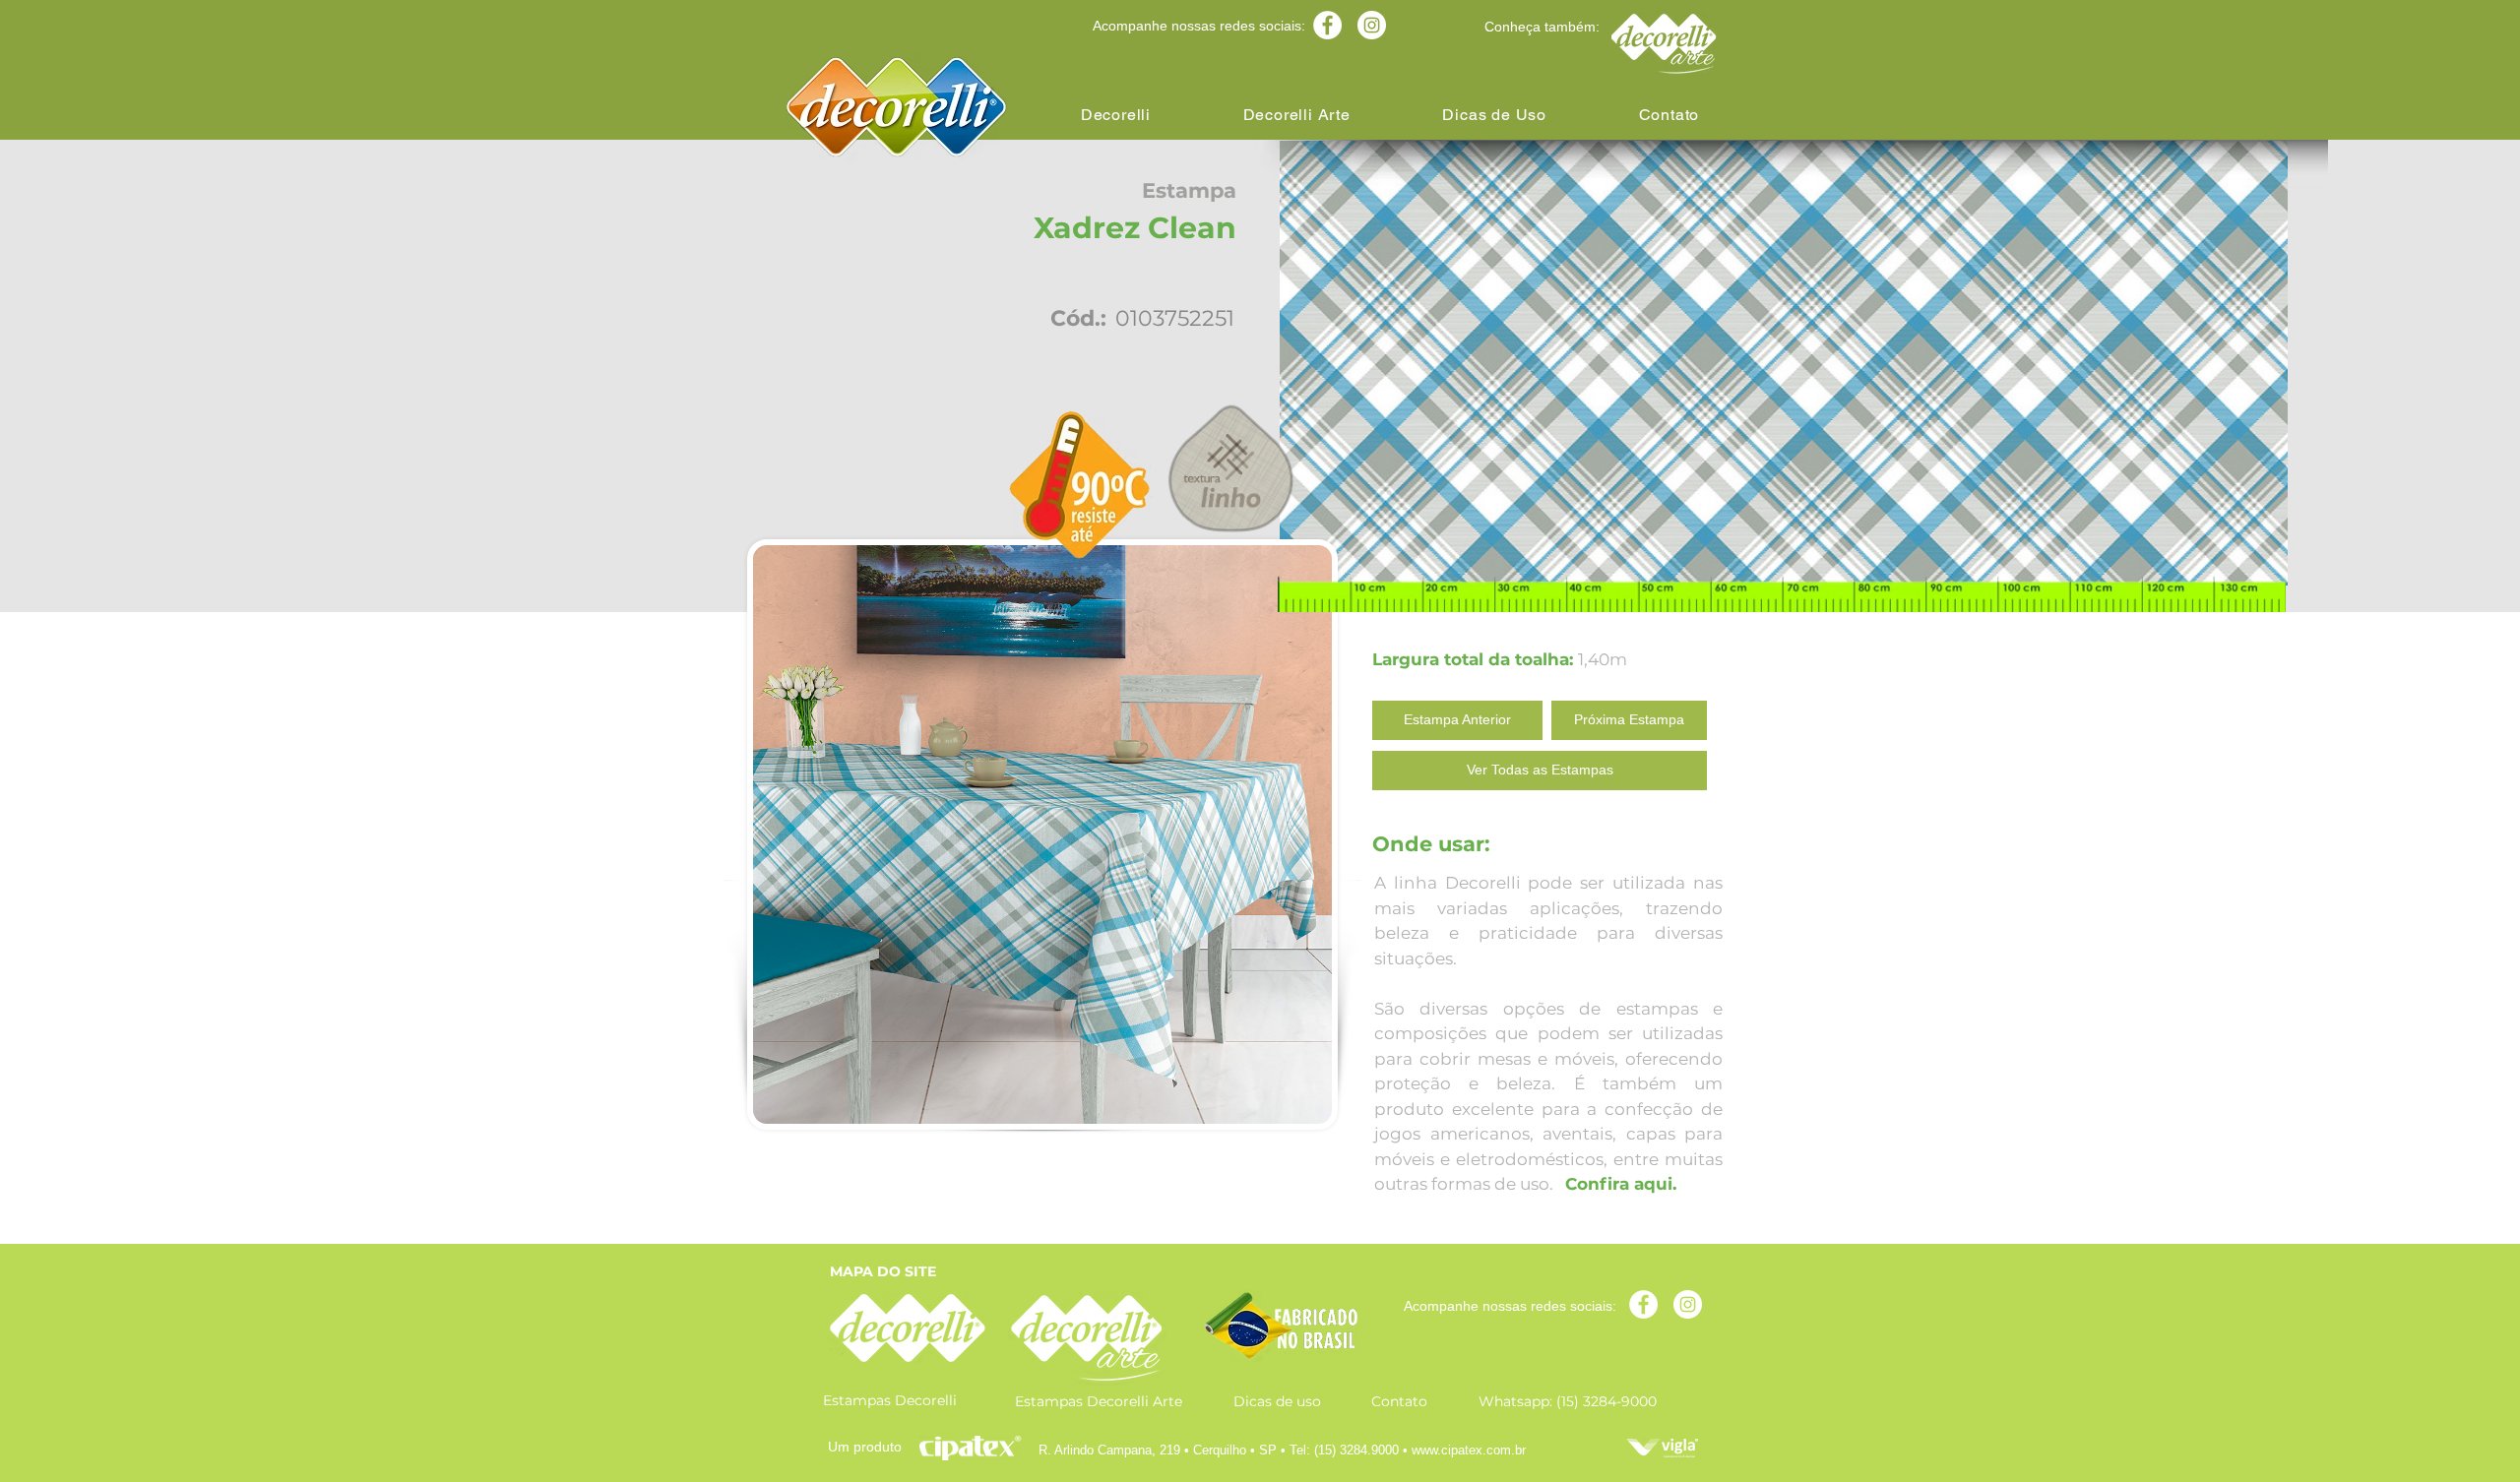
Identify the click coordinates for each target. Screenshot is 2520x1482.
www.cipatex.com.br (1469, 1450)
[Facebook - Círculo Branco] (1327, 25)
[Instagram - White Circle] (1372, 25)
